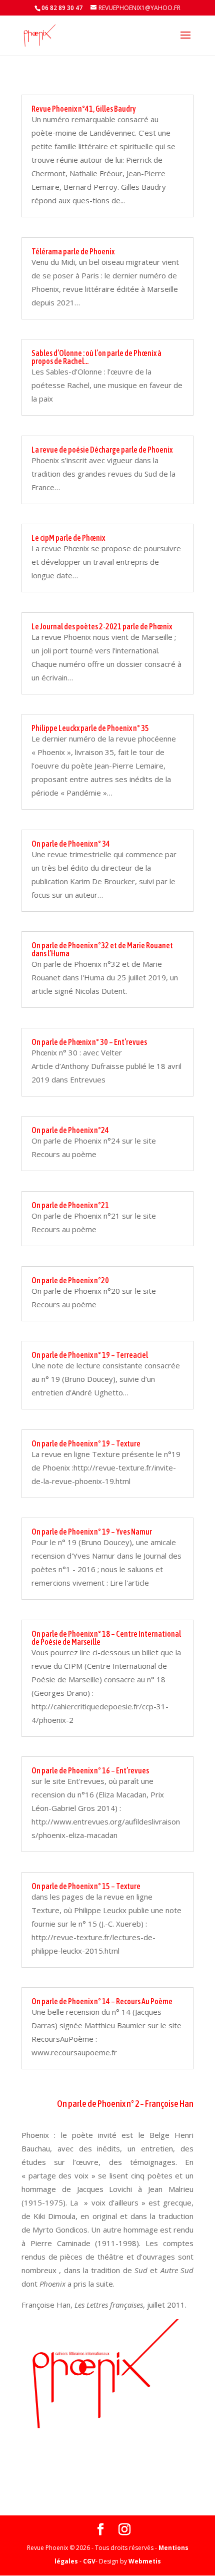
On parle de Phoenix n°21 (70, 1205)
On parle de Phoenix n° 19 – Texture (86, 1443)
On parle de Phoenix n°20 (70, 1280)
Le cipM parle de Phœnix (68, 538)
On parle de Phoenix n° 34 (71, 844)
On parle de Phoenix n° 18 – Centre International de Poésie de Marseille (106, 1638)
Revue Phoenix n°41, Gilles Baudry (84, 109)
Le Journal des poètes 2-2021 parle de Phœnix (102, 626)
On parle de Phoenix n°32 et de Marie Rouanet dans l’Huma (102, 949)
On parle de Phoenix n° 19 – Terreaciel (90, 1355)
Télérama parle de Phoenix (73, 251)
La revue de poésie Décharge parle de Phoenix (102, 450)
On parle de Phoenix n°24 (70, 1130)
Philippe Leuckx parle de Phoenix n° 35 (90, 728)
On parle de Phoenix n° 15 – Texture (86, 1886)
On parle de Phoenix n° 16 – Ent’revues (90, 1770)
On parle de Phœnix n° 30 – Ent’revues (89, 1042)
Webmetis (145, 2561)
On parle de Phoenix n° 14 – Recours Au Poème (102, 2001)
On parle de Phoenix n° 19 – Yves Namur (92, 1532)
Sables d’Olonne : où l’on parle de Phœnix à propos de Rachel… (96, 357)
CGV (89, 2561)
